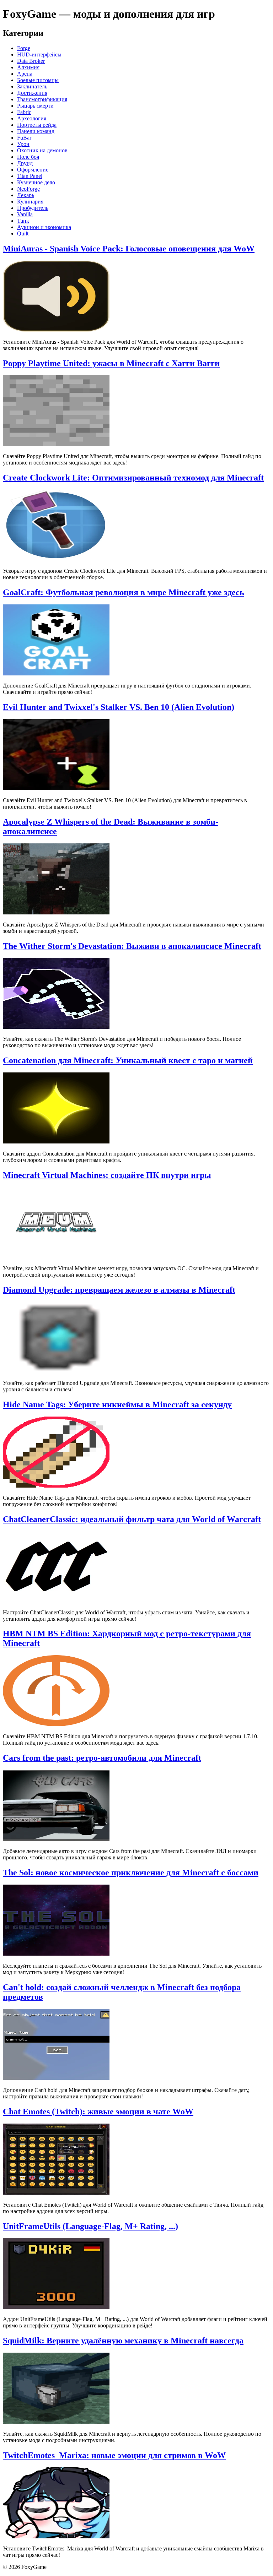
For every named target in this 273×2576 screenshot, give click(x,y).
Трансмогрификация (42, 99)
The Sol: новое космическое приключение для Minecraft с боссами (131, 1873)
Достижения (32, 93)
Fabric (24, 112)
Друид (25, 163)
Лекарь (26, 195)
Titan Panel (30, 176)
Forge (24, 48)
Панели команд (36, 131)
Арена (25, 74)
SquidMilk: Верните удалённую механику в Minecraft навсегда (123, 2341)
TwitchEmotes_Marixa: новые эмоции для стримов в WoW (114, 2455)
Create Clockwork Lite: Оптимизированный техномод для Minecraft (133, 478)
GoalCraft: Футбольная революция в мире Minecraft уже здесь (124, 592)
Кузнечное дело (36, 182)
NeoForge (28, 189)
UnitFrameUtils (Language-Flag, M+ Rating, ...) (90, 2226)
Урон (23, 144)
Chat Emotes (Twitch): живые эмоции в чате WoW (98, 2112)
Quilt (23, 233)
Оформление (33, 170)
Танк (23, 221)
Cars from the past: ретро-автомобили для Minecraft (102, 1758)
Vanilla (25, 214)
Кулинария (30, 202)
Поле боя (28, 157)
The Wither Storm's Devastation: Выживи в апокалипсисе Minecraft (132, 946)
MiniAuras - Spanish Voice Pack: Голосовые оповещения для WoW (129, 249)
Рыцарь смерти (35, 106)
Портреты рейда (37, 125)
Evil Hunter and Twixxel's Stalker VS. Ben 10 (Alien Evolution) (119, 707)
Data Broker (31, 61)
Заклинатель (32, 86)
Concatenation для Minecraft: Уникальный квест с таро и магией (128, 1060)
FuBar (24, 138)
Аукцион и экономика (44, 227)
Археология (32, 118)
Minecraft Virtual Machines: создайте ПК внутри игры (107, 1175)
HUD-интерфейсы (39, 55)
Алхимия (28, 67)
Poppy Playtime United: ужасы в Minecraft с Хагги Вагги (111, 363)
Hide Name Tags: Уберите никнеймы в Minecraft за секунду (117, 1404)
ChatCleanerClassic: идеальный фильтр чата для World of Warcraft (132, 1519)
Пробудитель (33, 208)
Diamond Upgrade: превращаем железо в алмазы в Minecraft (119, 1290)
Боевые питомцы (38, 80)
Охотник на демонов (42, 150)
